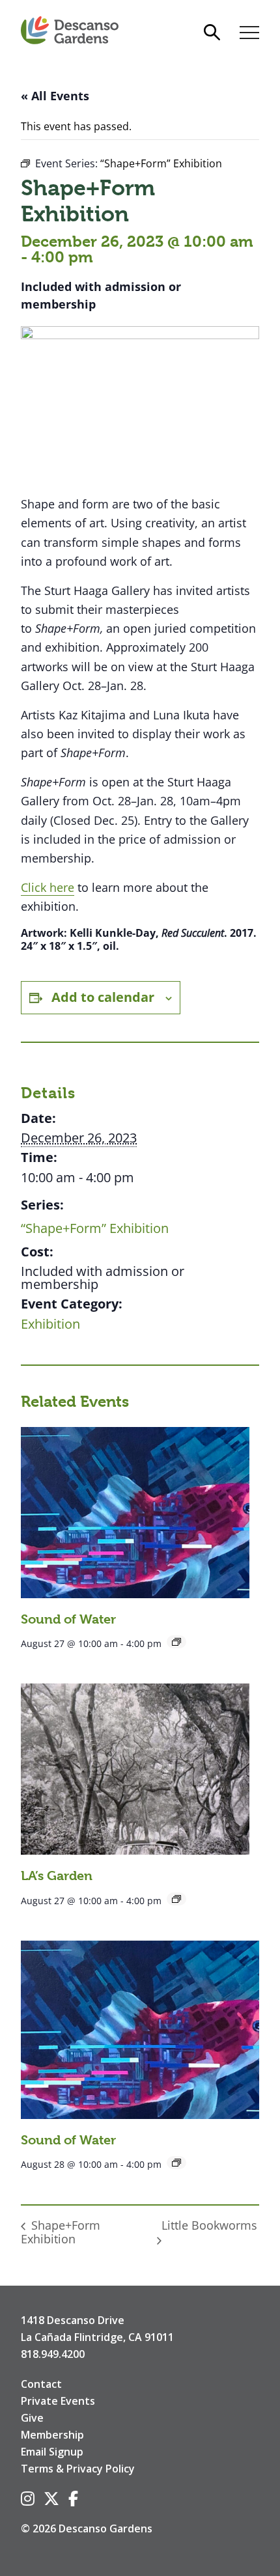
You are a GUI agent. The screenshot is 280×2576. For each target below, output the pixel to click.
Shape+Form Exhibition (61, 2232)
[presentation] (135, 1513)
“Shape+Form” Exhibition (95, 1228)
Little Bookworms (209, 2225)
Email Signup (52, 2452)
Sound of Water (68, 1619)
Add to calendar (103, 997)
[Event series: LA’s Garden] (176, 1899)
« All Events (55, 96)
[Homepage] (70, 31)
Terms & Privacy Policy (78, 2469)
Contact (41, 2384)
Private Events (58, 2401)
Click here (48, 887)
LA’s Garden (57, 1876)
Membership (52, 2435)
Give (32, 2418)
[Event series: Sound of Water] (176, 1642)
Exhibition (50, 1324)
